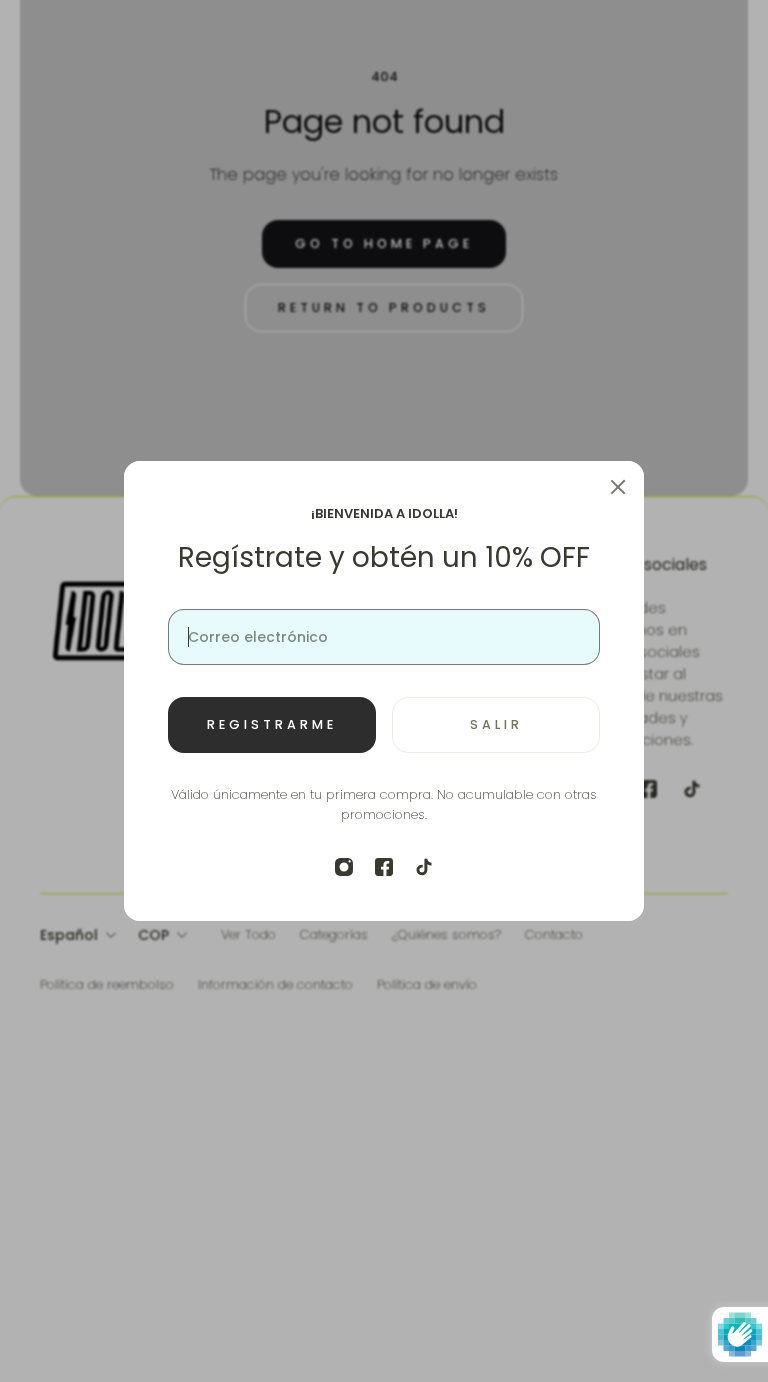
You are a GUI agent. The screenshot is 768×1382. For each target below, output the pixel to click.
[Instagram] (344, 867)
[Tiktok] (424, 867)
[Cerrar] (618, 487)
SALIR (496, 724)
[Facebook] (384, 867)
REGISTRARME (272, 724)
